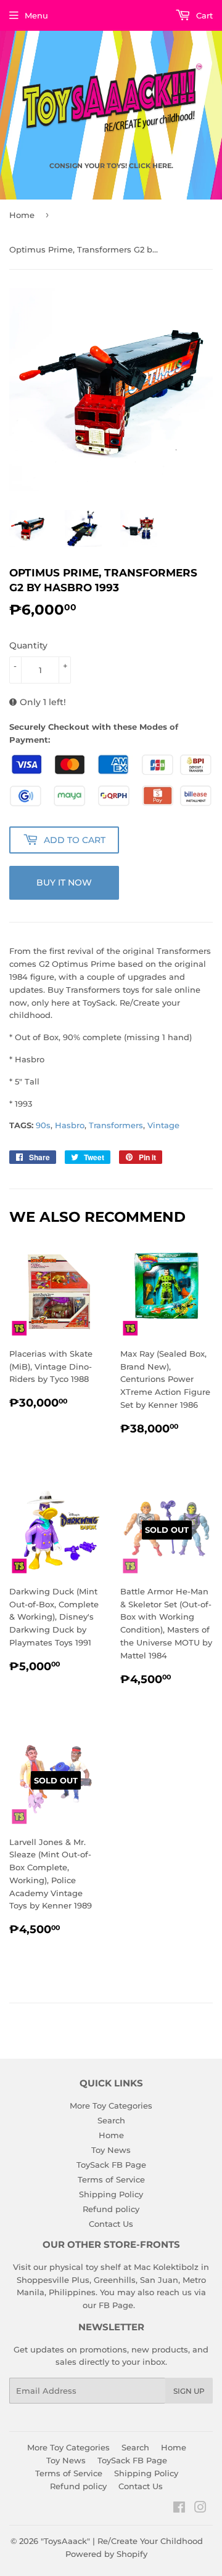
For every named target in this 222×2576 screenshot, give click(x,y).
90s (43, 1125)
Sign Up (189, 2391)
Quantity (28, 645)
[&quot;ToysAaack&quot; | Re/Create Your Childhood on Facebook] (179, 2509)
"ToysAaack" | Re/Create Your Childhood (122, 2541)
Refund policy (111, 2209)
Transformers (116, 1125)
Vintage (163, 1125)
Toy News (111, 2150)
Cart (203, 15)
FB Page (116, 2305)
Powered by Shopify (106, 2554)
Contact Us (111, 2224)
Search (111, 2120)
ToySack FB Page (111, 2165)
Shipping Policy (111, 2194)
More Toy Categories (111, 2106)
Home (22, 215)
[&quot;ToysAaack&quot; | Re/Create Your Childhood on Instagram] (200, 2509)
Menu (36, 15)
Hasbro (70, 1125)
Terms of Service (111, 2179)
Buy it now (64, 882)
